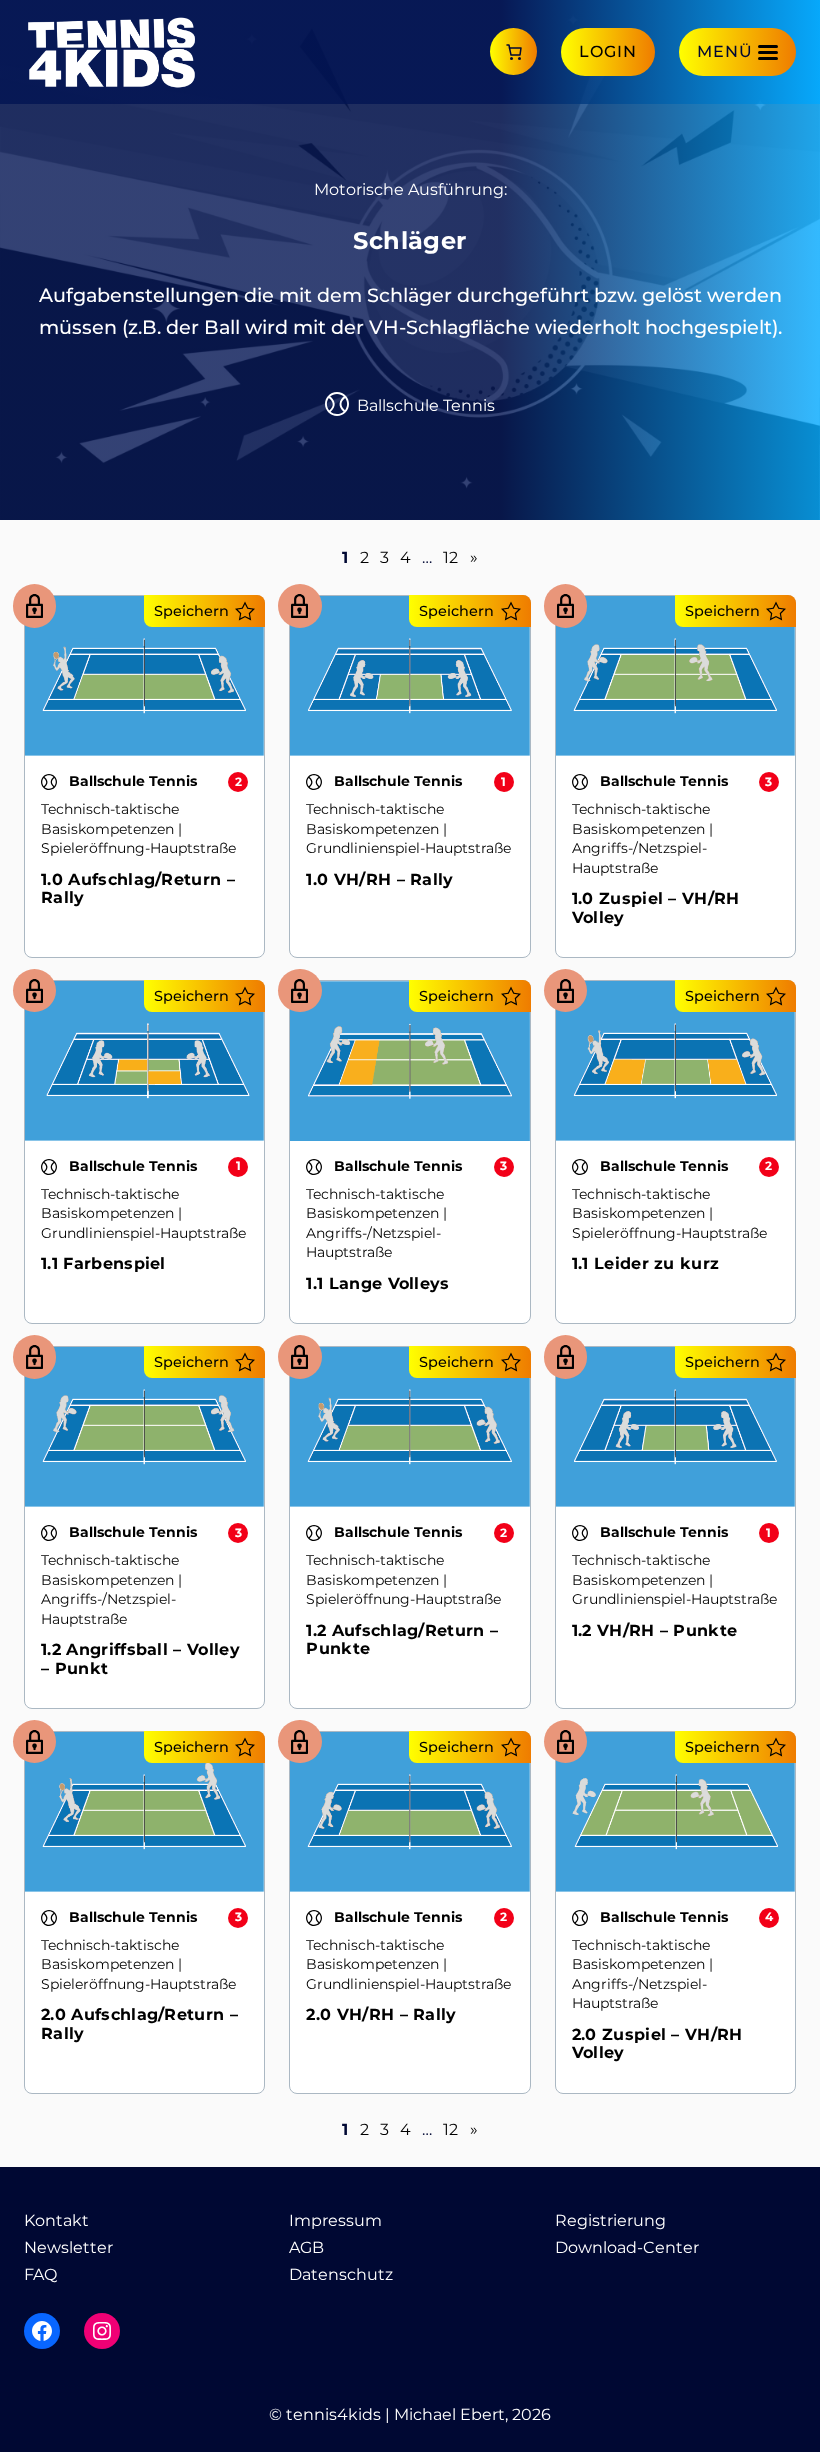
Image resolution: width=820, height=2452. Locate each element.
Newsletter (68, 2247)
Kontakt (56, 2220)
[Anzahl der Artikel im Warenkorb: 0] (513, 51)
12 (450, 557)
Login (608, 51)
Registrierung (610, 2220)
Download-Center (627, 2247)
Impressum (335, 2220)
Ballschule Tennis (426, 405)
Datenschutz (341, 2274)
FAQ (40, 2274)
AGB (306, 2247)
